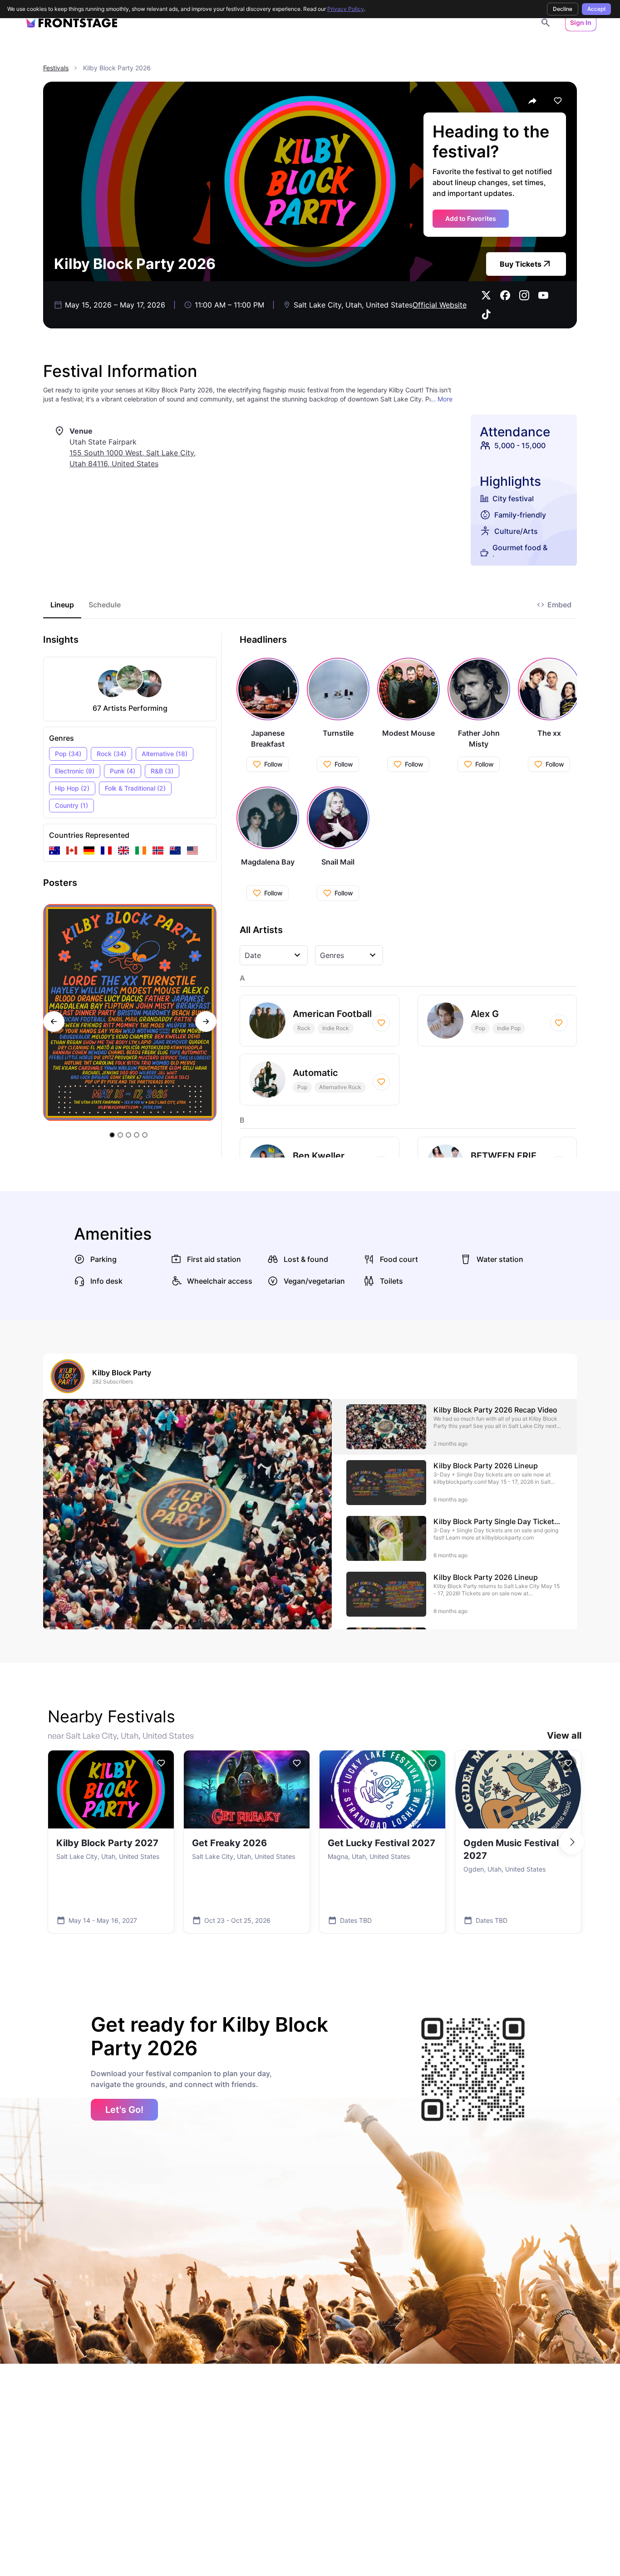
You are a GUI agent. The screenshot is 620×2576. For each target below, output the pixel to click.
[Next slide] (206, 1022)
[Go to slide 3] (128, 1135)
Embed (559, 605)
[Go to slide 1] (112, 1135)
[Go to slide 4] (137, 1135)
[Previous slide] (54, 1022)
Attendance (515, 432)
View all (564, 1735)
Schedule (105, 605)
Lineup (62, 605)
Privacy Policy (346, 9)
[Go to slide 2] (120, 1135)
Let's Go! (124, 2110)
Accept (596, 9)
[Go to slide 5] (145, 1135)
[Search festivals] (546, 23)
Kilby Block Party (122, 1373)
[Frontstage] (72, 23)
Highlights (510, 481)
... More (441, 399)
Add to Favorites (471, 218)
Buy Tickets (521, 264)
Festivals (56, 68)
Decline (563, 9)
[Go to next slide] (572, 1842)
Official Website (440, 305)
